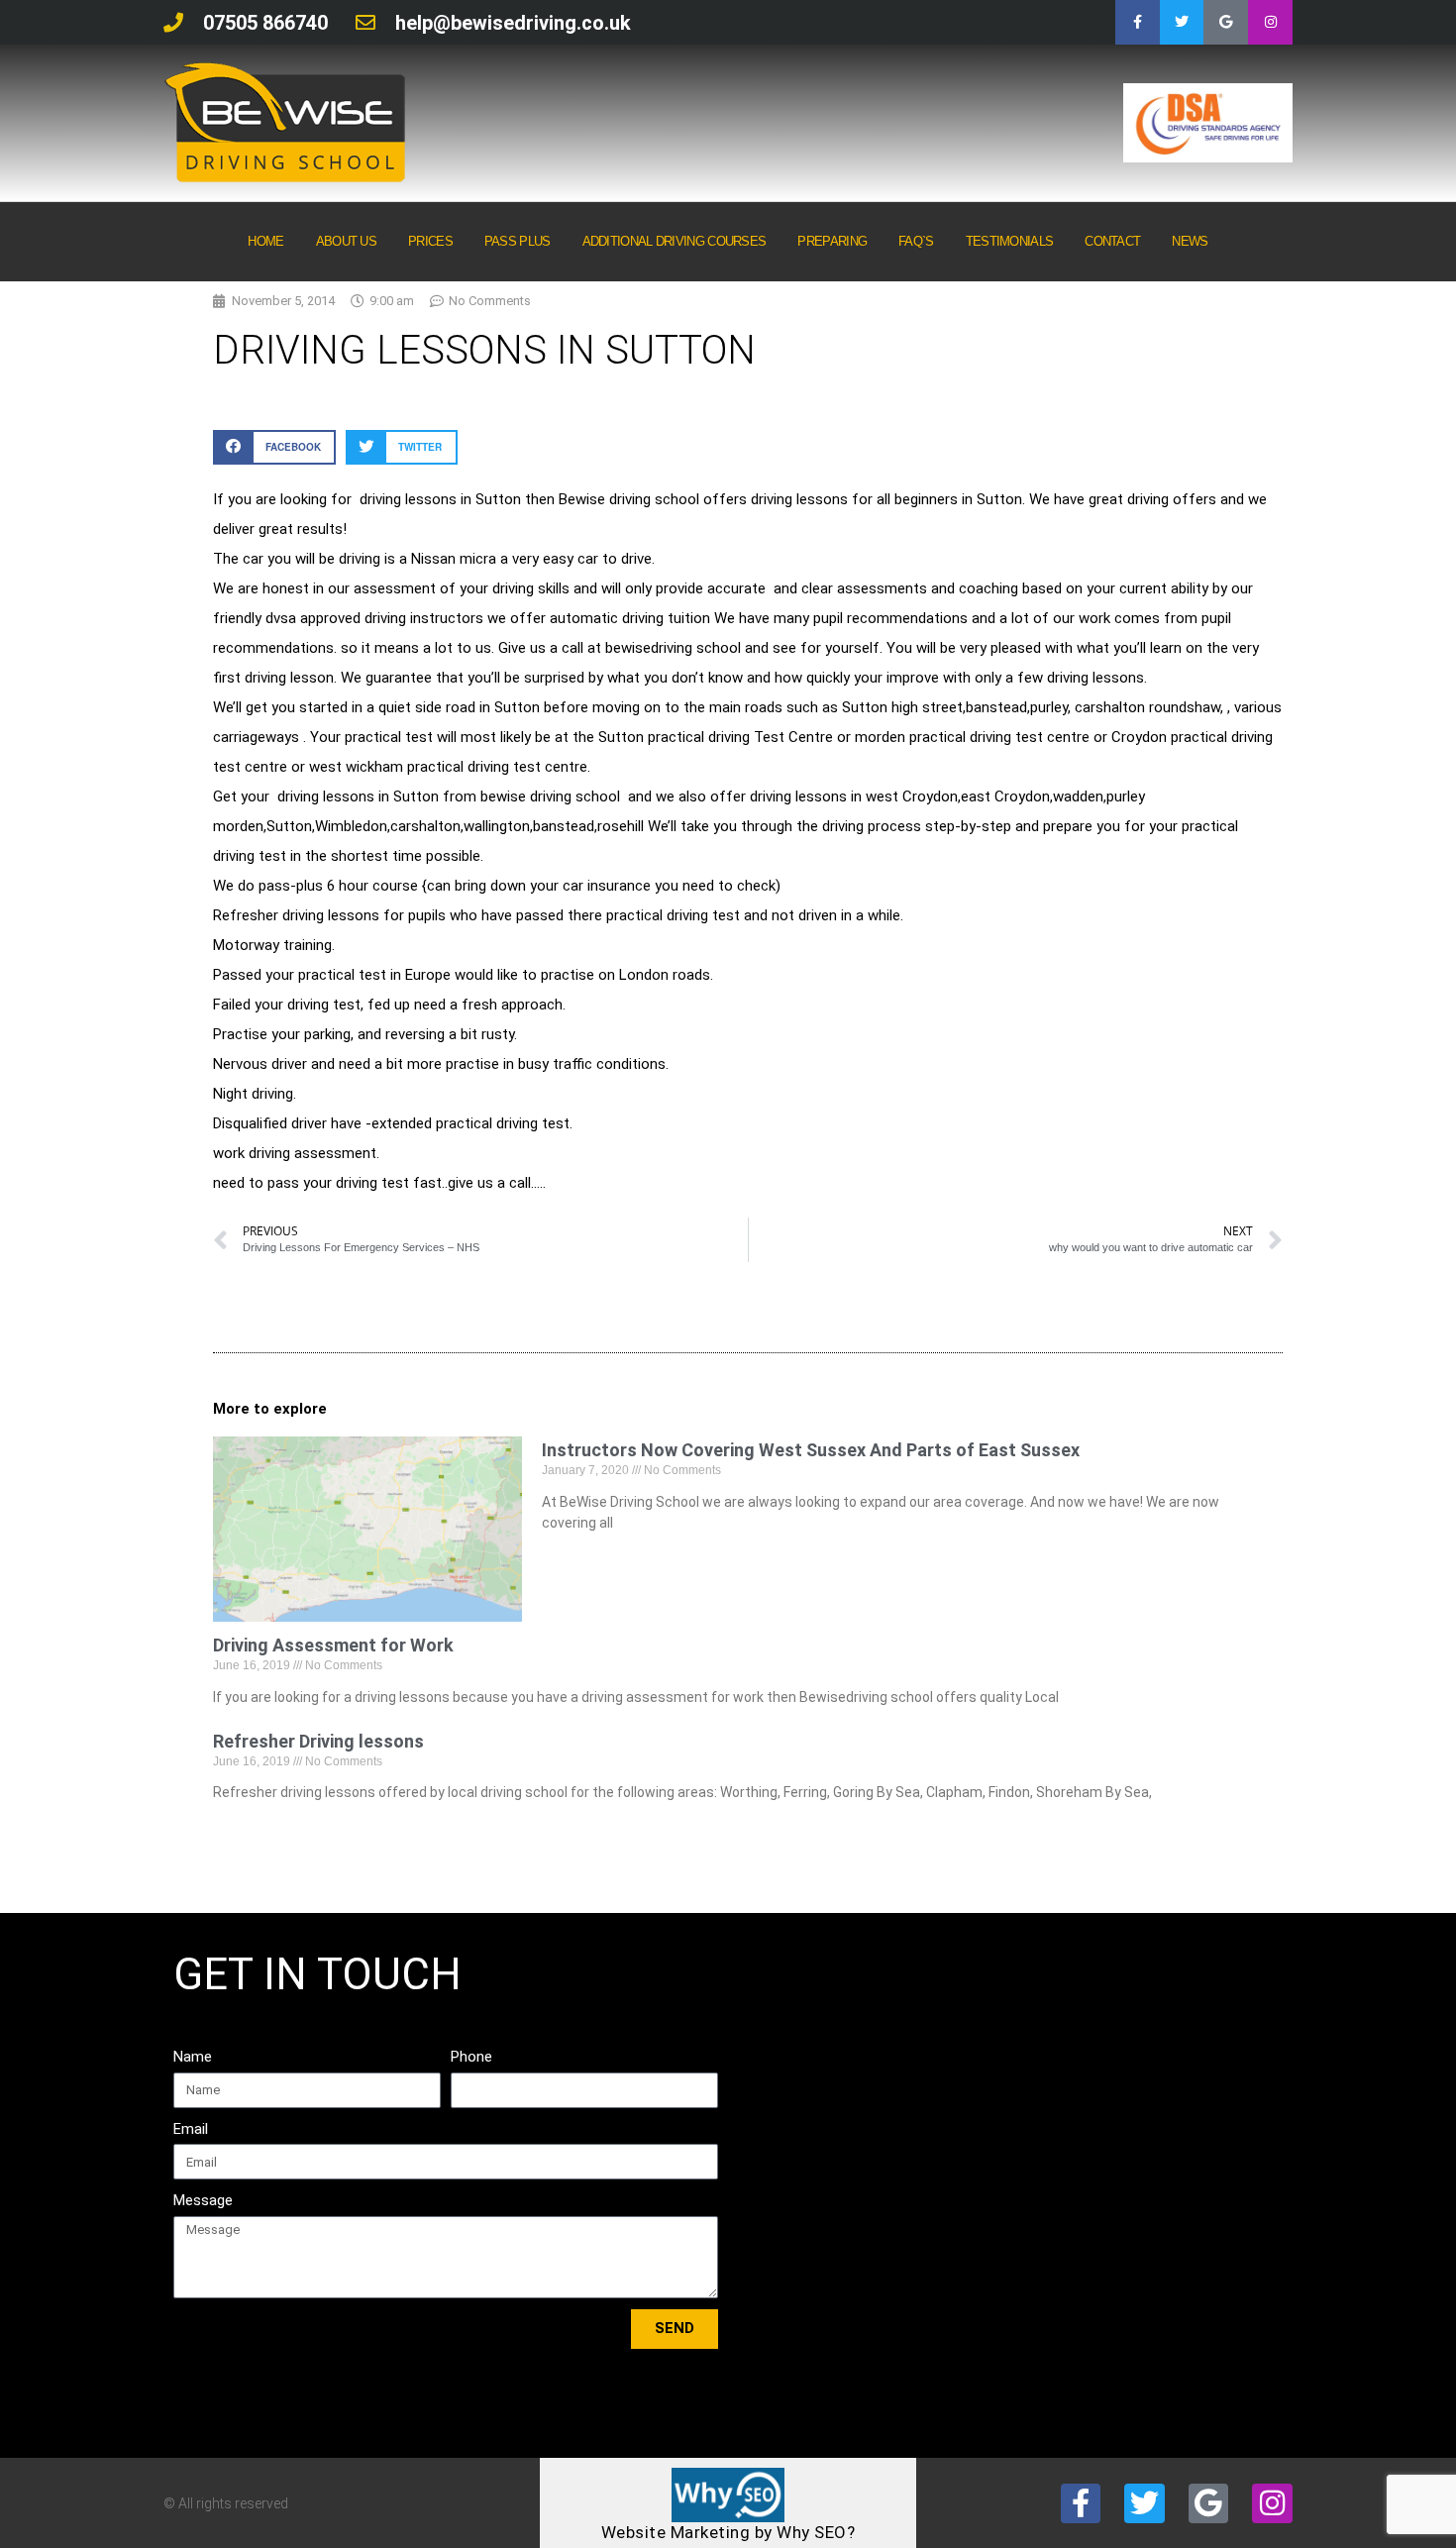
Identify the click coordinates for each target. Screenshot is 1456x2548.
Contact (1112, 241)
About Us (346, 241)
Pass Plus (518, 241)
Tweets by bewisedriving (1107, 1971)
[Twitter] (1182, 22)
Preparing (832, 241)
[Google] (1226, 22)
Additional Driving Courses (675, 241)
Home (265, 241)
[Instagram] (1270, 22)
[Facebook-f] (1138, 22)
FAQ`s (916, 241)
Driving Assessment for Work (333, 1645)
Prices (430, 241)
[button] (274, 447)
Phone (471, 2057)
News (1190, 241)
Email (191, 2129)
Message (203, 2200)
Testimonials (1010, 241)
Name (193, 2057)
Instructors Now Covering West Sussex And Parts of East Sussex (811, 1450)
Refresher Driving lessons (318, 1741)
